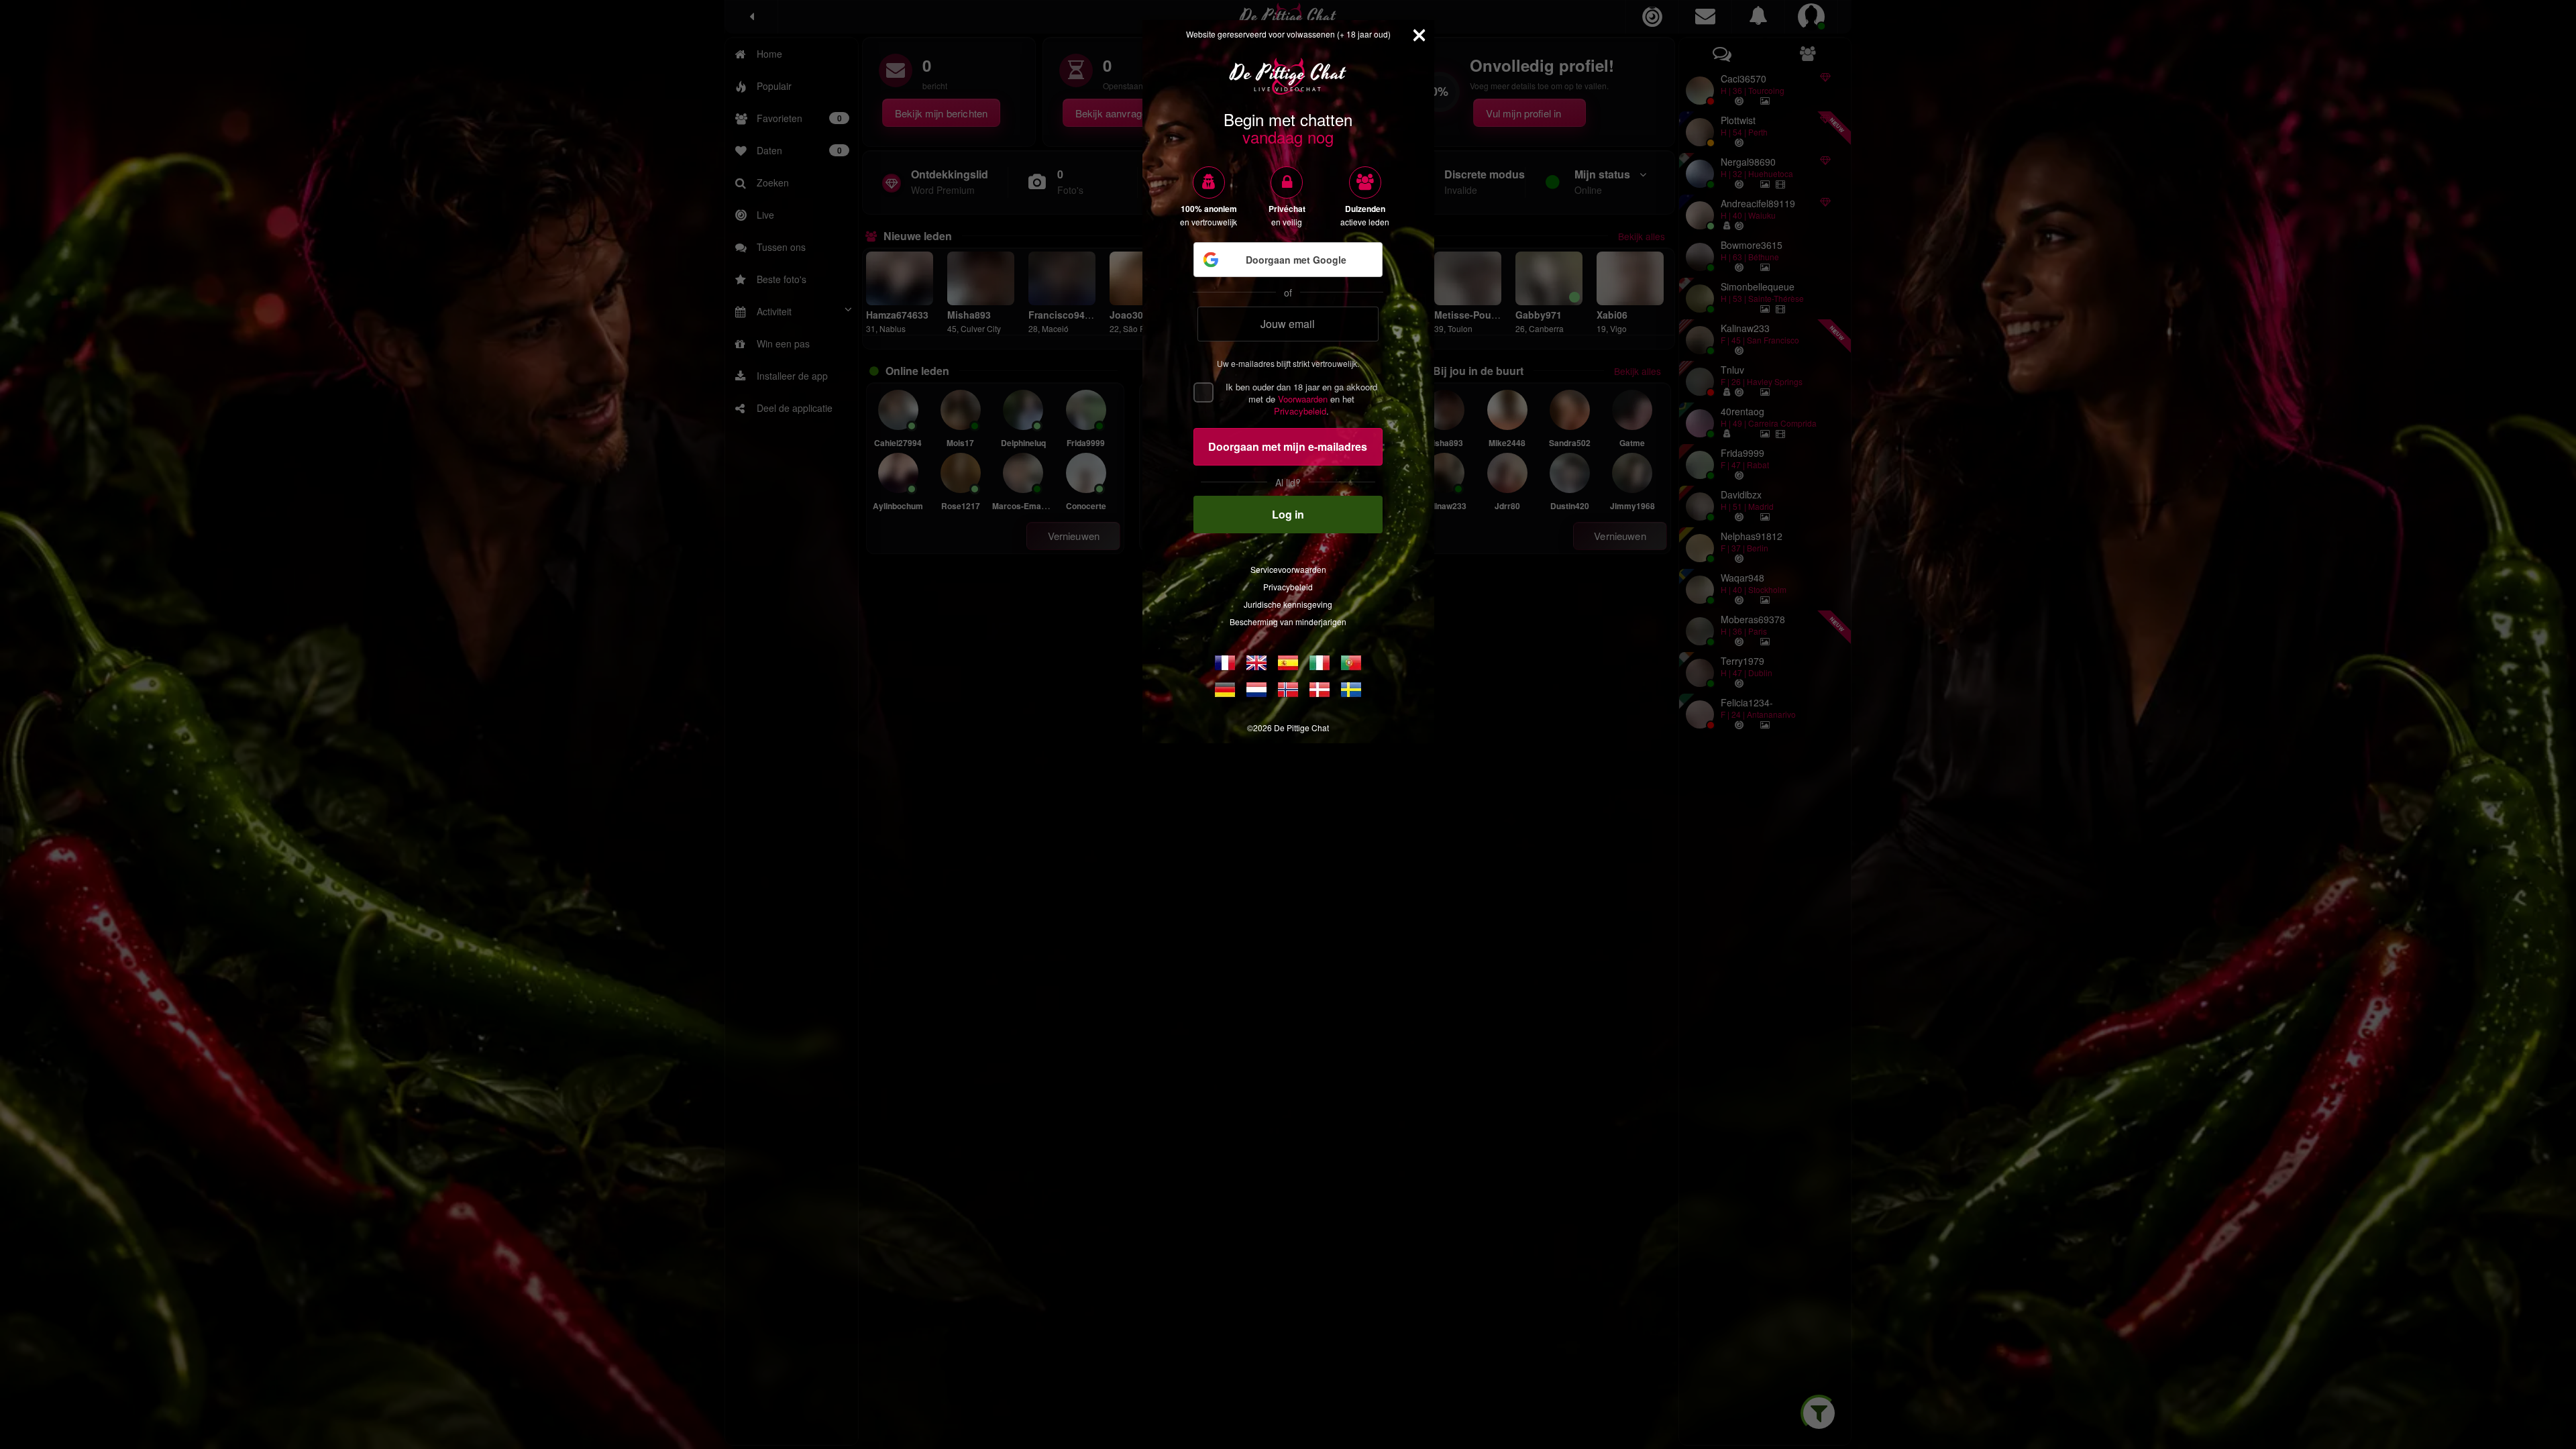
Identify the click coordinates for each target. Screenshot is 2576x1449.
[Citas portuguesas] (1351, 663)
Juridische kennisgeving (1288, 604)
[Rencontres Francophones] (1225, 663)
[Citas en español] (1288, 663)
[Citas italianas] (1320, 663)
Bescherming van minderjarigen (1288, 622)
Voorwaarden (1303, 399)
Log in (1288, 514)
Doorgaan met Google (1296, 260)
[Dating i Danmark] (1320, 690)
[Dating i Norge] (1288, 690)
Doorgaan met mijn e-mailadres (1288, 446)
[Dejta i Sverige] (1351, 690)
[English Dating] (1256, 663)
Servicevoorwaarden (1288, 569)
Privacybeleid (1300, 411)
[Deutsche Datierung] (1225, 690)
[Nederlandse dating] (1256, 690)
